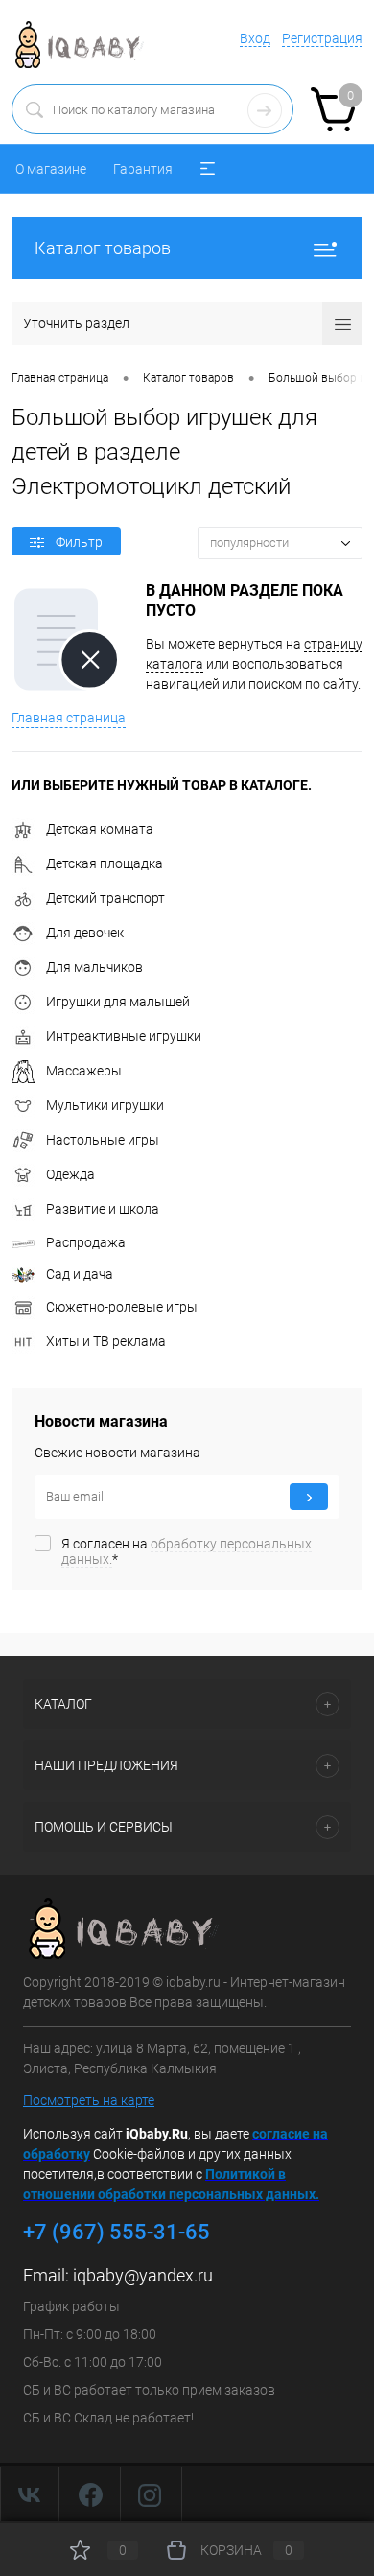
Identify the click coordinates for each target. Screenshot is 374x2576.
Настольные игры (103, 1140)
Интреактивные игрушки (124, 1036)
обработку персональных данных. (187, 1551)
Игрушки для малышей (118, 1002)
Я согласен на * (187, 1551)
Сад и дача (80, 1274)
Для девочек (85, 933)
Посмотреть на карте (89, 2100)
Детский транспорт (105, 898)
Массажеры (84, 1071)
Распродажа (86, 1242)
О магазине (51, 169)
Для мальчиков (94, 967)
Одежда (70, 1174)
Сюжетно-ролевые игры (122, 1307)
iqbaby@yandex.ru (143, 2275)
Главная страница (69, 718)
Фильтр (79, 542)
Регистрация (322, 38)
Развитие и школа (103, 1209)
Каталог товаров (103, 248)
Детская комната (100, 829)
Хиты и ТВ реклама (106, 1341)
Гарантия (143, 169)
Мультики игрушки (105, 1105)
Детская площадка (105, 863)
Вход (255, 38)
